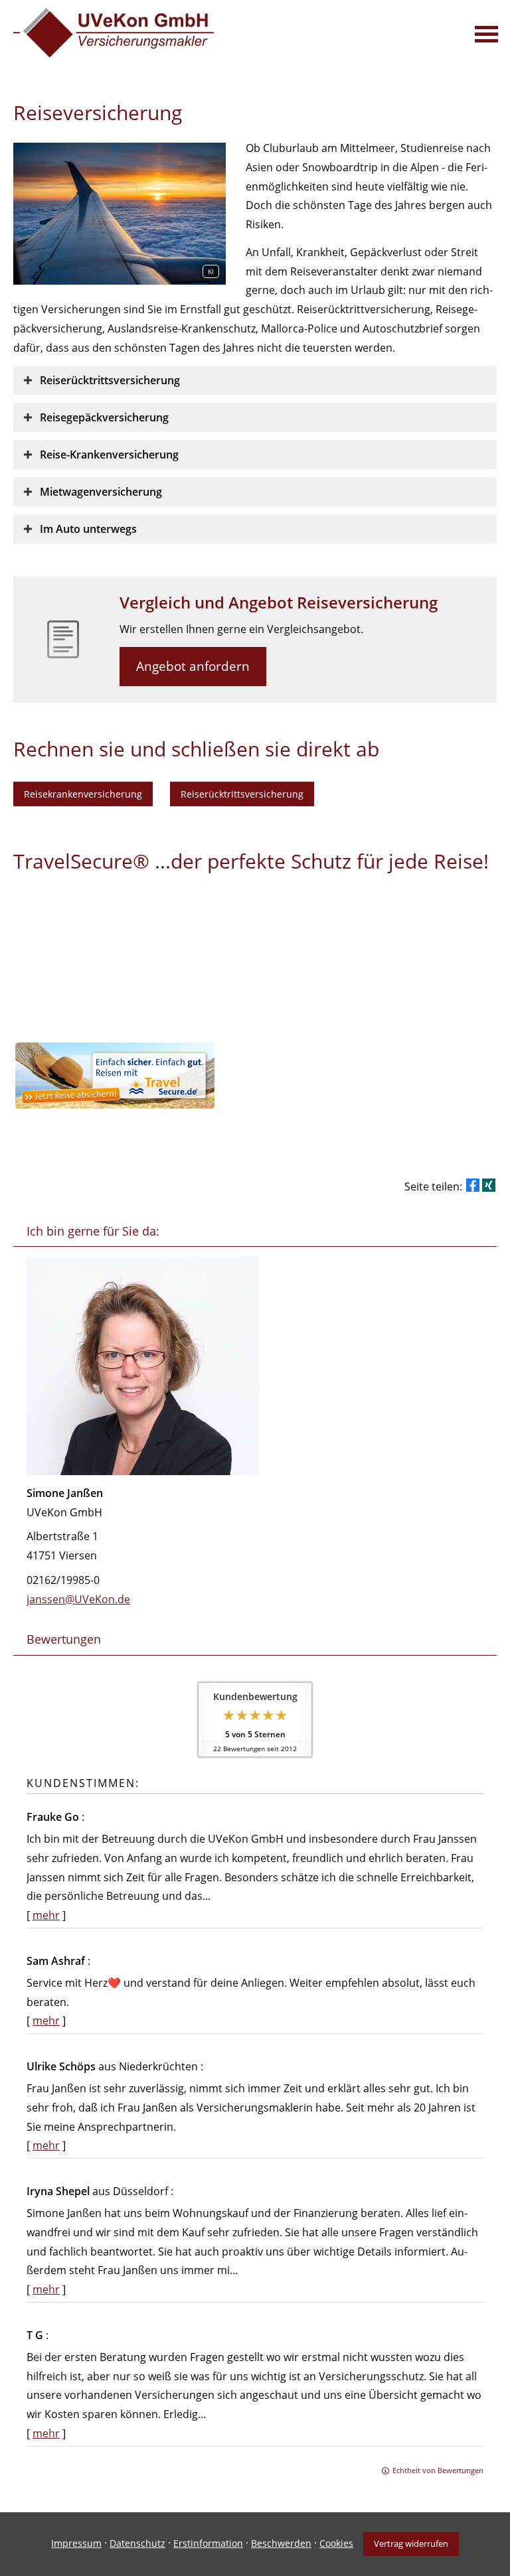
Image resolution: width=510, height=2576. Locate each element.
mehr (46, 1915)
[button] (110, 380)
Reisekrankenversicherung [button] (83, 794)
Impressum (76, 2543)
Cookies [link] (336, 2543)
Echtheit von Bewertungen (438, 2470)
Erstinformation (208, 2543)
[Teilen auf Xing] (489, 1185)
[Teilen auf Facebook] (473, 1185)
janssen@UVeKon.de (78, 1599)
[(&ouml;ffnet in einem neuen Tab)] (115, 1105)
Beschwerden (281, 2543)
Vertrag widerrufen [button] (411, 2543)
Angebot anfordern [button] (193, 666)
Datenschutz (137, 2543)
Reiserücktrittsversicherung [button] (242, 794)
